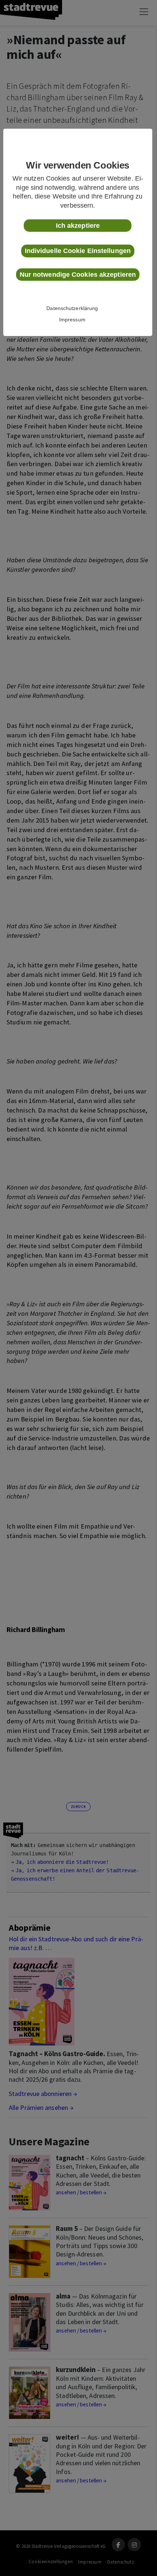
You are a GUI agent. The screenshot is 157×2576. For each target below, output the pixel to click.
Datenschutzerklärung (72, 308)
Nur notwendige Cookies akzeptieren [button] (78, 275)
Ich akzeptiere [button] (78, 226)
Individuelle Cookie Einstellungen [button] (78, 251)
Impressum (72, 320)
